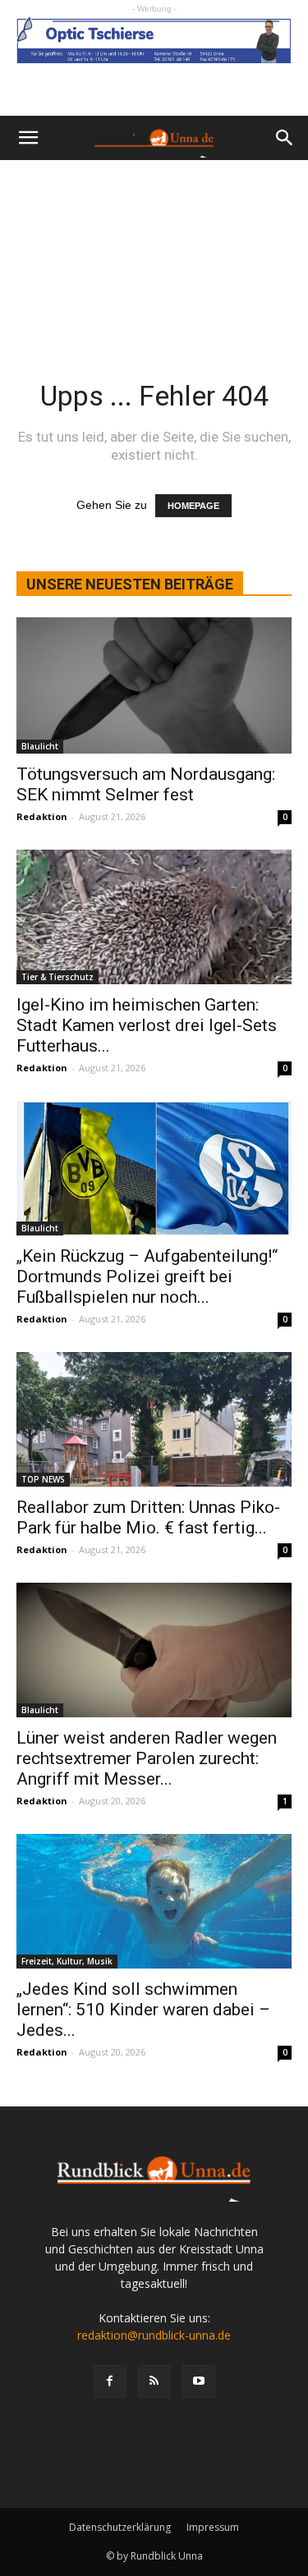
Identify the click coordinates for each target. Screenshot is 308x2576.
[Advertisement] (154, 248)
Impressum (213, 2527)
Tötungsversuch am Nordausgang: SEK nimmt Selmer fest (146, 784)
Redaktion (42, 816)
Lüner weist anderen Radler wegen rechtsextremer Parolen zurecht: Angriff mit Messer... (147, 1758)
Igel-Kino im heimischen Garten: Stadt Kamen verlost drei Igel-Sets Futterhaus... (147, 1025)
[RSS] (154, 2381)
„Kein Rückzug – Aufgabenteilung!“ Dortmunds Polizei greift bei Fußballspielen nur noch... (147, 1277)
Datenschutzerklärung (120, 2527)
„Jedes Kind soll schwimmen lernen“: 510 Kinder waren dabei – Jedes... (143, 2010)
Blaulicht (40, 746)
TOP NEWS (43, 1479)
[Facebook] (110, 2381)
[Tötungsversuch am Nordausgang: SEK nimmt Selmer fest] (154, 685)
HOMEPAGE (193, 506)
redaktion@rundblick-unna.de (154, 2335)
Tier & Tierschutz (57, 977)
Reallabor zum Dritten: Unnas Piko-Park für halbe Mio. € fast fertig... (148, 1517)
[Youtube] (199, 2381)
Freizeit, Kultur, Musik (67, 1961)
